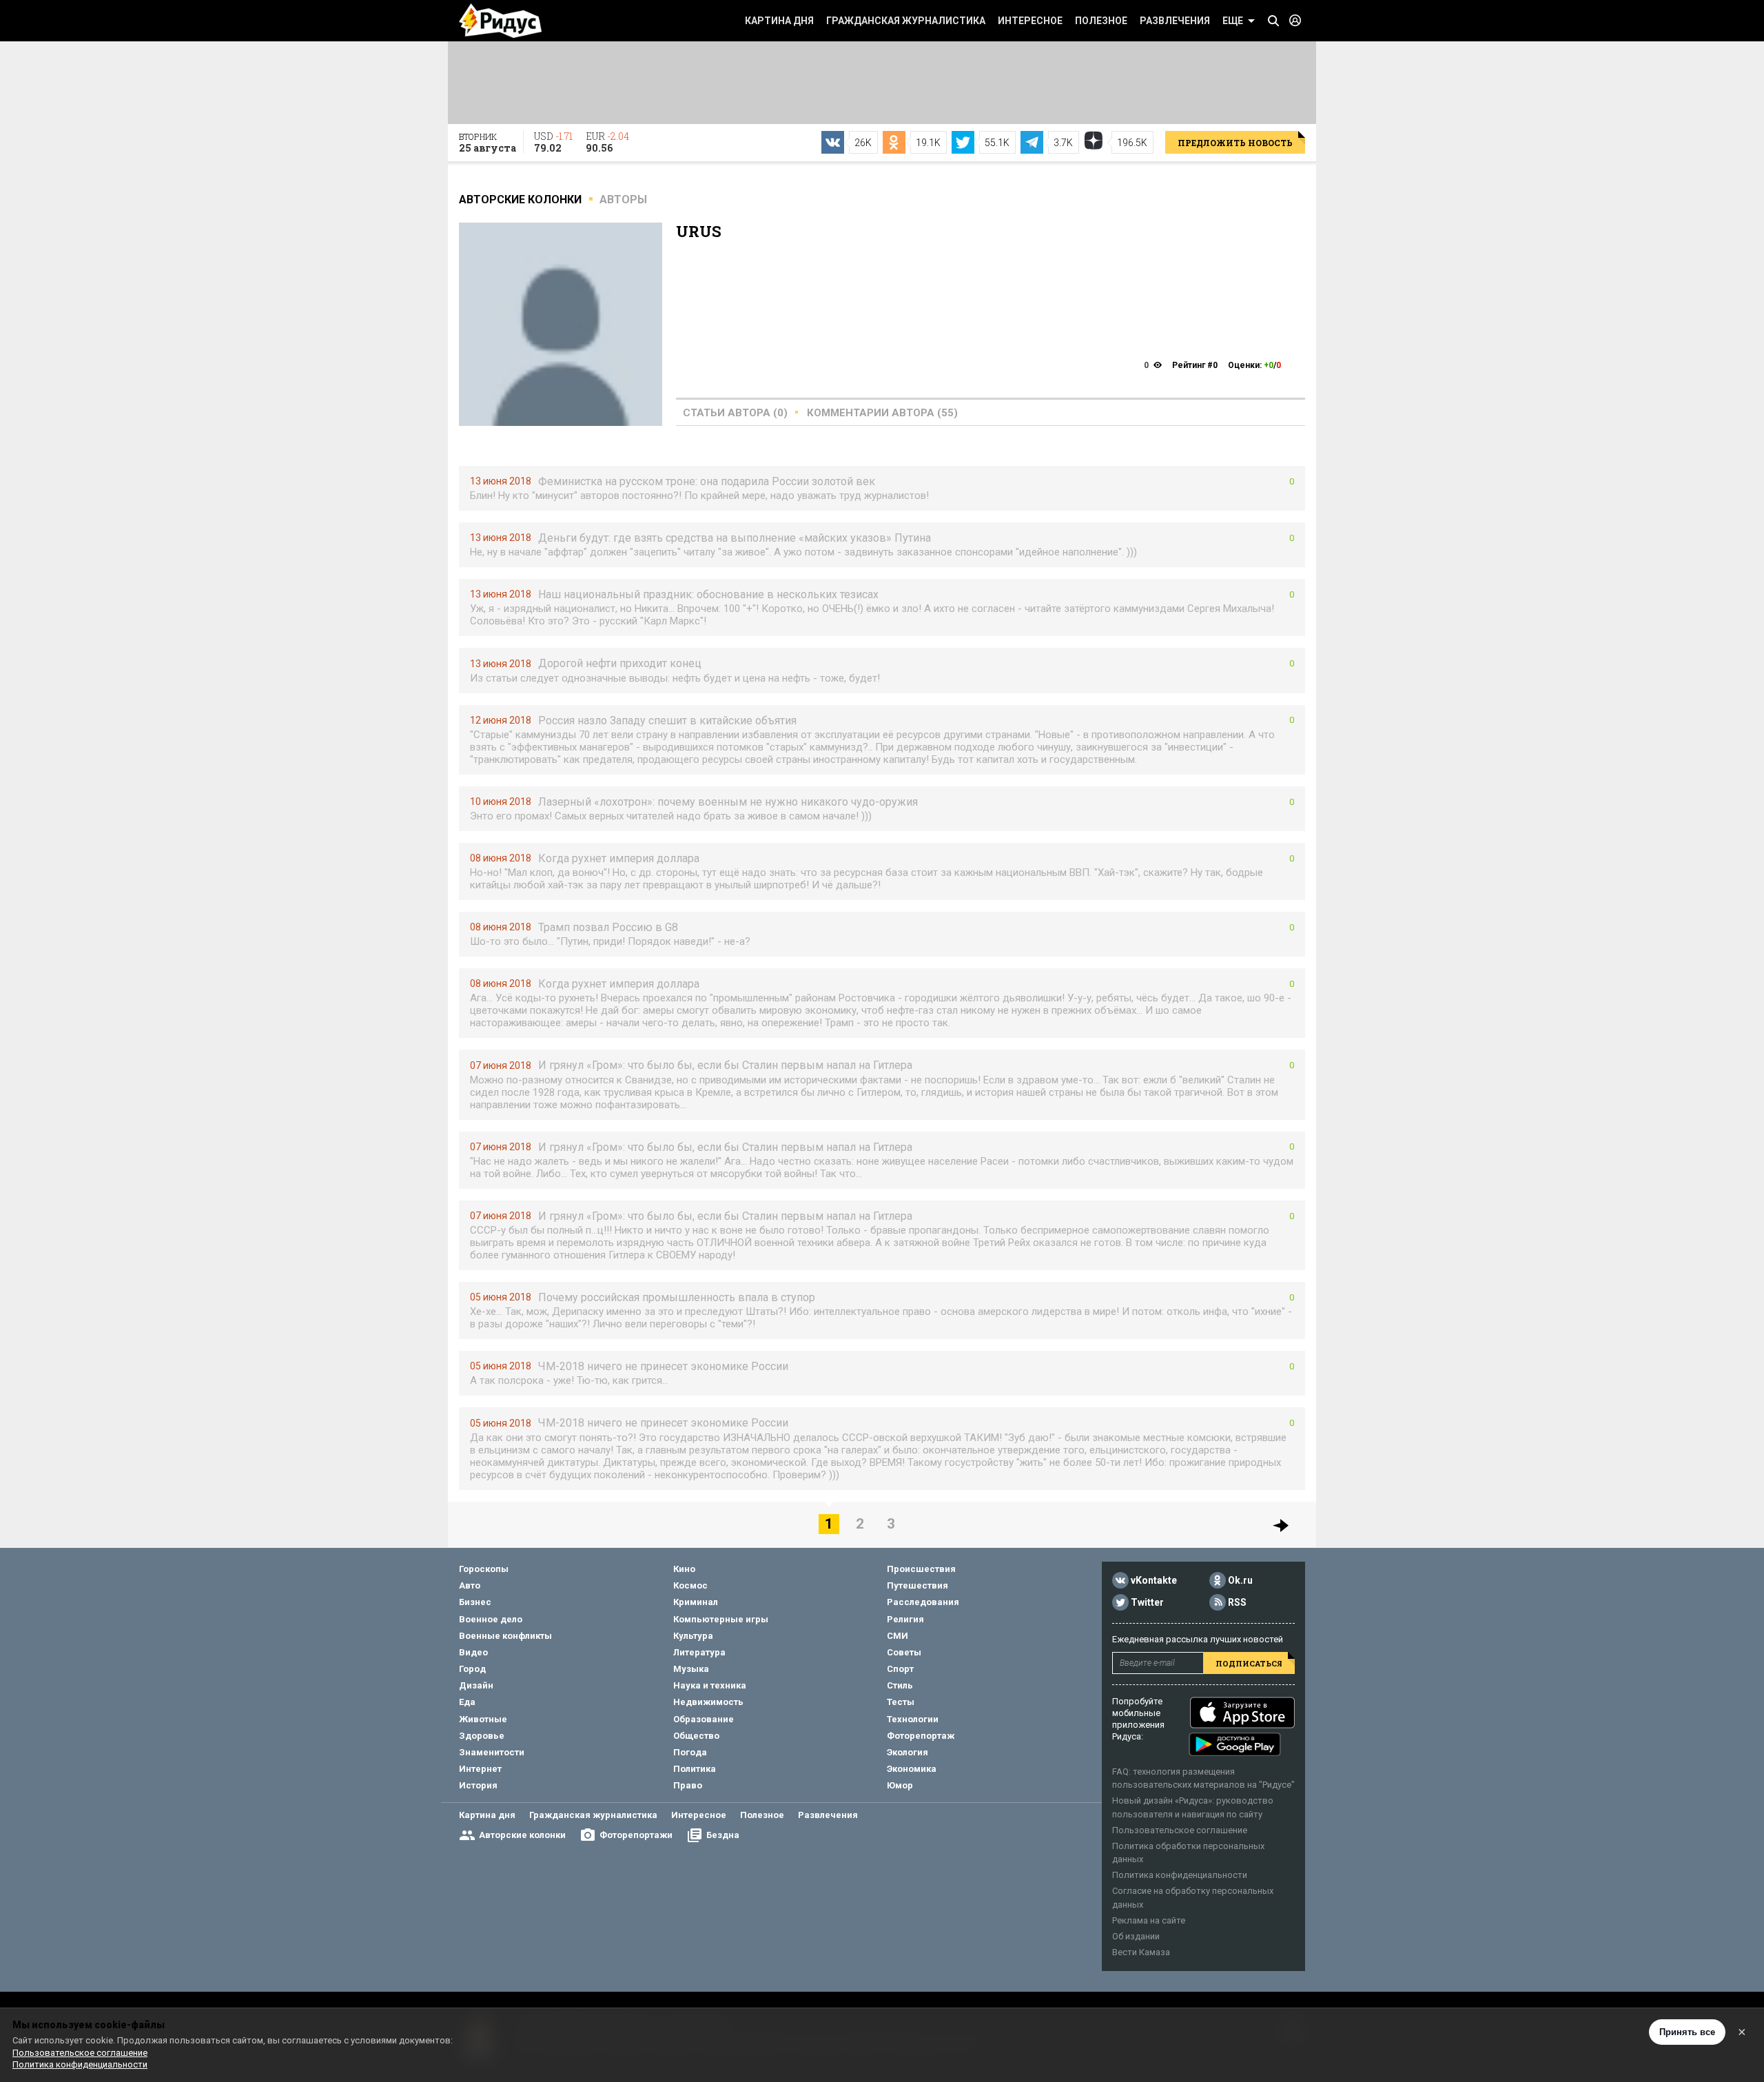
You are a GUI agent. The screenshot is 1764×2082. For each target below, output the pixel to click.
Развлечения (1175, 21)
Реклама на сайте (1149, 1920)
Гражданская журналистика (906, 21)
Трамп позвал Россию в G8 (608, 927)
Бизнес (475, 1602)
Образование (704, 1719)
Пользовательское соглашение (1180, 1830)
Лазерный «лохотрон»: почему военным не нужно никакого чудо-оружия (728, 802)
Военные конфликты (505, 1636)
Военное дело (491, 1619)
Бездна (723, 1835)
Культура (693, 1636)
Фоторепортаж (921, 1736)
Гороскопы (484, 1569)
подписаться (1249, 1663)
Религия (905, 1619)
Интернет (480, 1769)
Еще (1233, 21)
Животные (483, 1719)
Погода (690, 1752)
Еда (467, 1702)
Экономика (912, 1769)
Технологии (913, 1719)
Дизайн (476, 1685)
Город (472, 1669)
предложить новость (1235, 143)
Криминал (696, 1602)
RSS (1237, 1602)
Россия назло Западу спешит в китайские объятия (667, 721)
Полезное (1101, 21)
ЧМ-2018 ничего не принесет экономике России (663, 1366)
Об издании (1136, 1936)
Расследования (923, 1602)
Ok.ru (1240, 1580)
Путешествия (917, 1585)
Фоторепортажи (636, 1835)
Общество (696, 1736)
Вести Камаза (1141, 1952)
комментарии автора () (882, 413)
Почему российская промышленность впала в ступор (677, 1297)
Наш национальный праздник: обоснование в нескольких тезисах (708, 594)
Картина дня (779, 21)
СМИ (898, 1636)
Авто (470, 1585)
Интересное (1030, 21)
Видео (473, 1652)
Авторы (623, 200)
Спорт (900, 1669)
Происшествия (921, 1569)
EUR (607, 142)
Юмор (900, 1785)
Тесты (901, 1702)
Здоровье (482, 1736)
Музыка (691, 1669)
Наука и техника (710, 1685)
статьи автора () (735, 413)
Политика (695, 1769)
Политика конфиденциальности (1180, 1875)
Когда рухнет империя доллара (619, 858)
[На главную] (500, 21)
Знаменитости (492, 1752)
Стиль (900, 1685)
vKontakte (1154, 1580)
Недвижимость (708, 1702)
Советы (904, 1652)
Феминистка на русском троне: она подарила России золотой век (707, 481)
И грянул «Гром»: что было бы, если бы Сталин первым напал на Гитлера (725, 1065)
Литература (699, 1652)
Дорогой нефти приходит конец (620, 663)
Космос (690, 1585)
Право (688, 1785)
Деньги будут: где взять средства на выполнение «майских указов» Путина (735, 538)
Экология (907, 1752)
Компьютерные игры (721, 1619)
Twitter (1147, 1602)
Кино (684, 1569)
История (478, 1785)
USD (553, 142)
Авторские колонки (522, 1835)
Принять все (1687, 2032)
